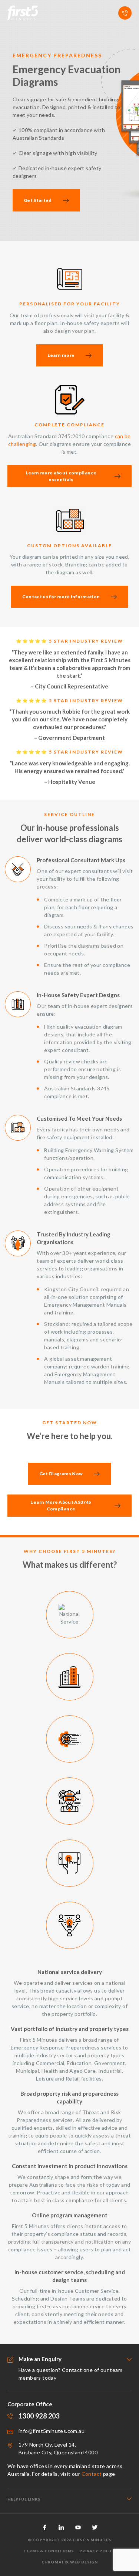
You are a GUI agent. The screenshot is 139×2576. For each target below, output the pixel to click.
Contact (92, 2474)
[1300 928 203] (125, 13)
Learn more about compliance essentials (61, 476)
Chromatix (55, 2562)
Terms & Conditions (49, 2551)
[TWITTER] (95, 2527)
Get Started (38, 200)
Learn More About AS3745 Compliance (61, 1505)
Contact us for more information (61, 597)
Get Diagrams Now (61, 1474)
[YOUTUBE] (78, 2527)
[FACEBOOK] (45, 2527)
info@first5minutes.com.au (52, 2431)
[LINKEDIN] (61, 2527)
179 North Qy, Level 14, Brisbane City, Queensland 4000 (58, 2448)
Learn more (61, 355)
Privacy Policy (97, 2551)
